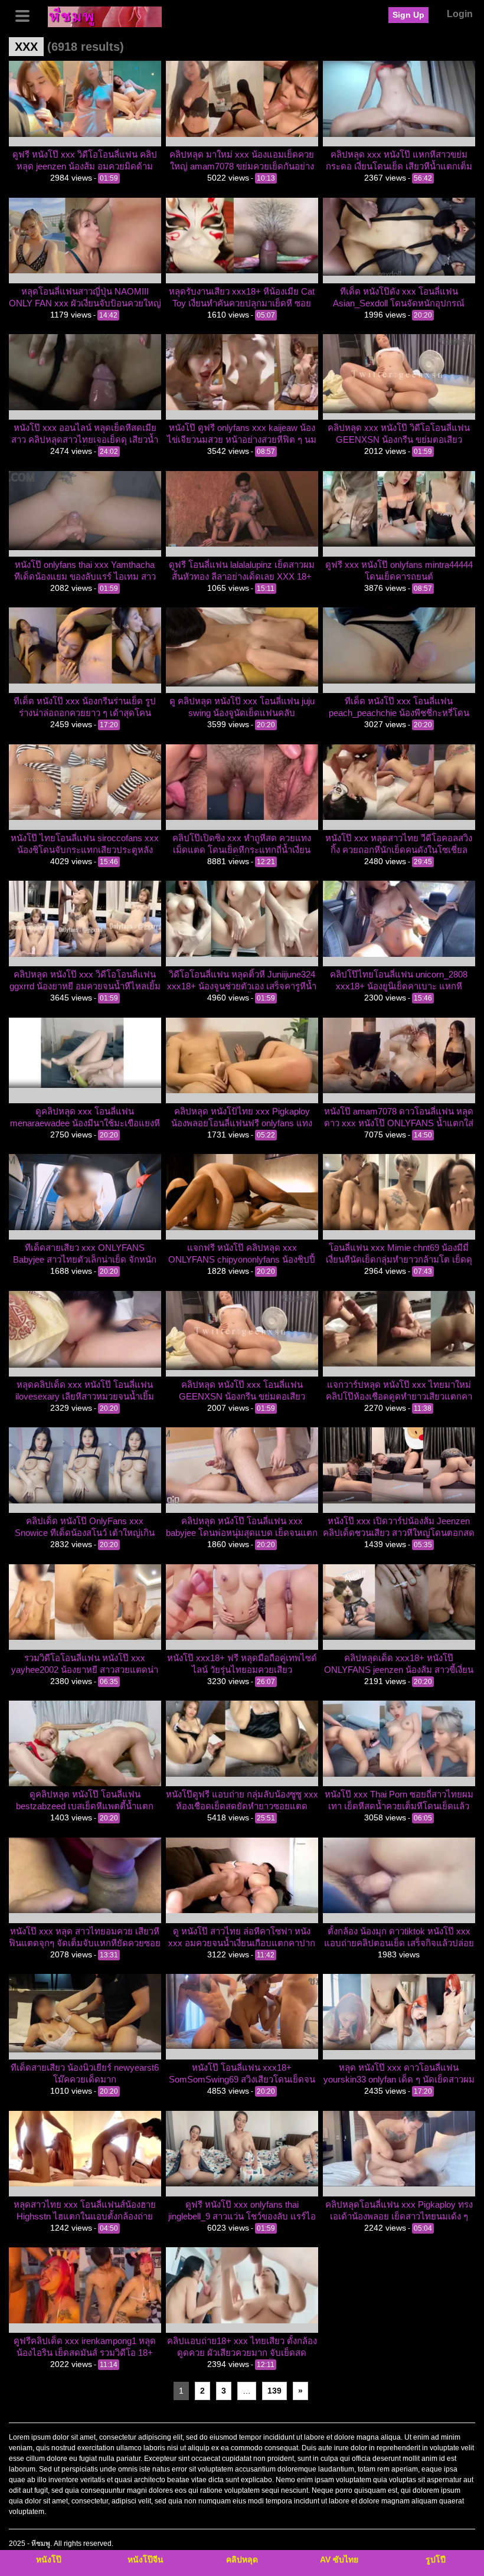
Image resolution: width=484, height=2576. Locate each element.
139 (274, 2391)
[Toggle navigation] (27, 15)
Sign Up (408, 15)
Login (460, 14)
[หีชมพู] (105, 16)
